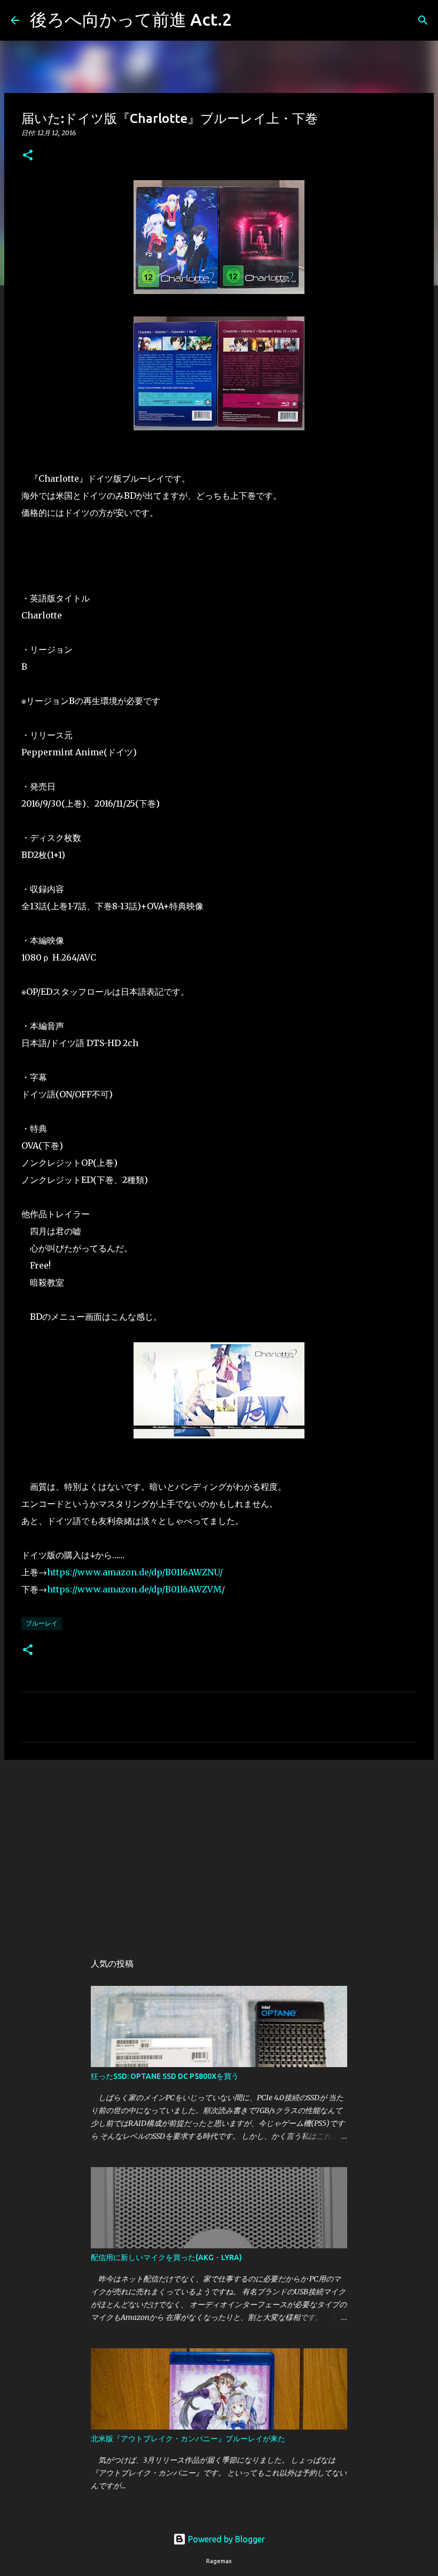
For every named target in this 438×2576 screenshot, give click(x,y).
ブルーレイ (42, 1623)
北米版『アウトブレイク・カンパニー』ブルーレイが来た (188, 2439)
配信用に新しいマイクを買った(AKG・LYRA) (166, 2257)
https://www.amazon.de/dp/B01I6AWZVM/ (136, 1589)
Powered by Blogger (225, 2539)
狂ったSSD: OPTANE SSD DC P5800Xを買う (165, 2076)
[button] (28, 156)
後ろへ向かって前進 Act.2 (131, 19)
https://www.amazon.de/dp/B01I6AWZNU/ (135, 1572)
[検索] (247, 20)
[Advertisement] (219, 1851)
